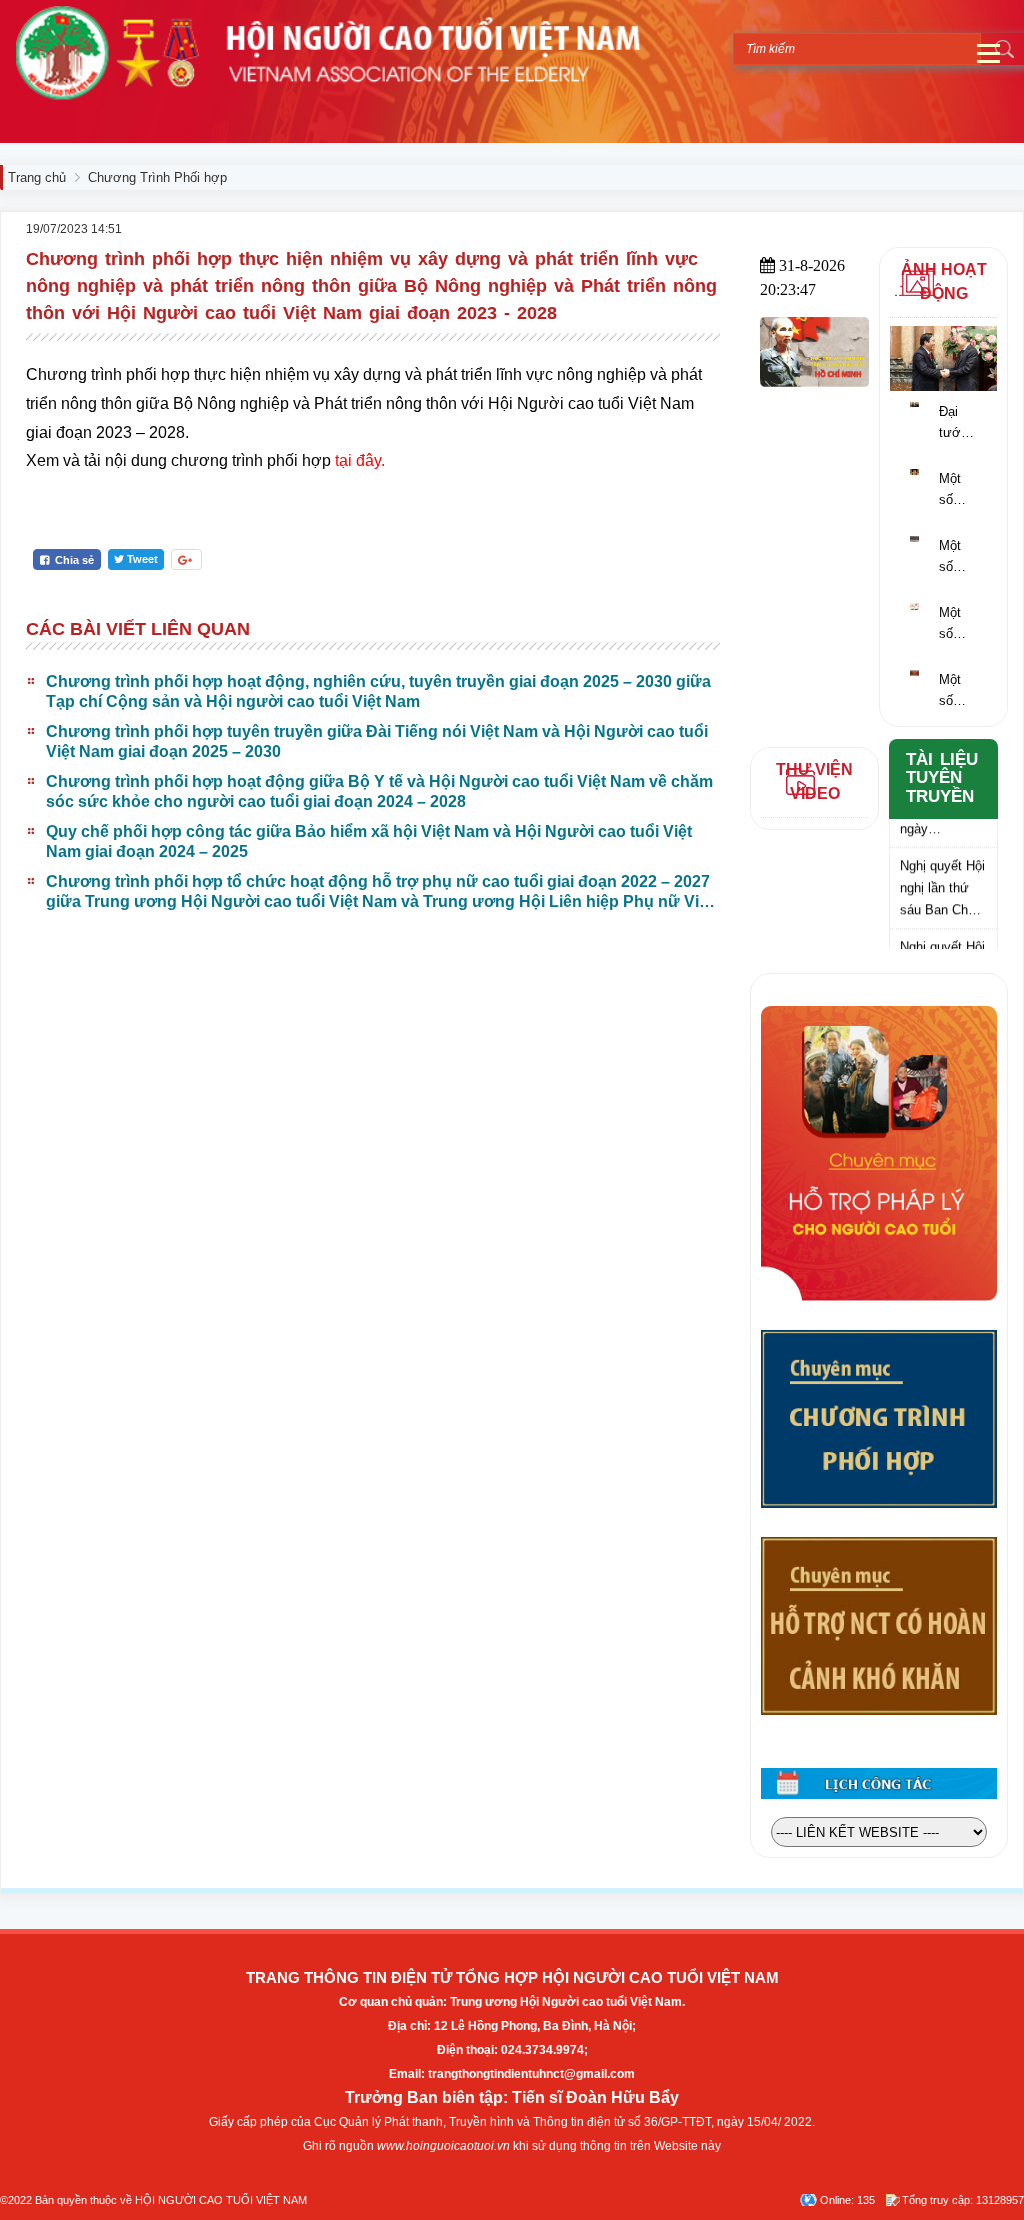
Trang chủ (37, 177)
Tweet (142, 559)
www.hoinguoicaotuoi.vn (443, 2146)
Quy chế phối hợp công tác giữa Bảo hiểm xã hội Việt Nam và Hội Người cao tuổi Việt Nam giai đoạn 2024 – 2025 (369, 841)
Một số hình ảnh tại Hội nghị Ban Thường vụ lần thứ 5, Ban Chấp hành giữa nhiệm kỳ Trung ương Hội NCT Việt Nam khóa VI (962, 490)
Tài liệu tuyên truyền (942, 778)
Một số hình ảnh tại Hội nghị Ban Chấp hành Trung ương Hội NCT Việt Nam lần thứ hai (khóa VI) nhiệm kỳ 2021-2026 (957, 691)
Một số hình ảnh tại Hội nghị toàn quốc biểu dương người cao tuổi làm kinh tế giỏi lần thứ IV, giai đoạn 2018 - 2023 (958, 557)
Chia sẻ (73, 560)
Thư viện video (814, 781)
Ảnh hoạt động (944, 281)
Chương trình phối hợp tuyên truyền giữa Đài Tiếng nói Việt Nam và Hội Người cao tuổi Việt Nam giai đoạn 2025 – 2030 (377, 741)
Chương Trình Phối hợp (157, 177)
